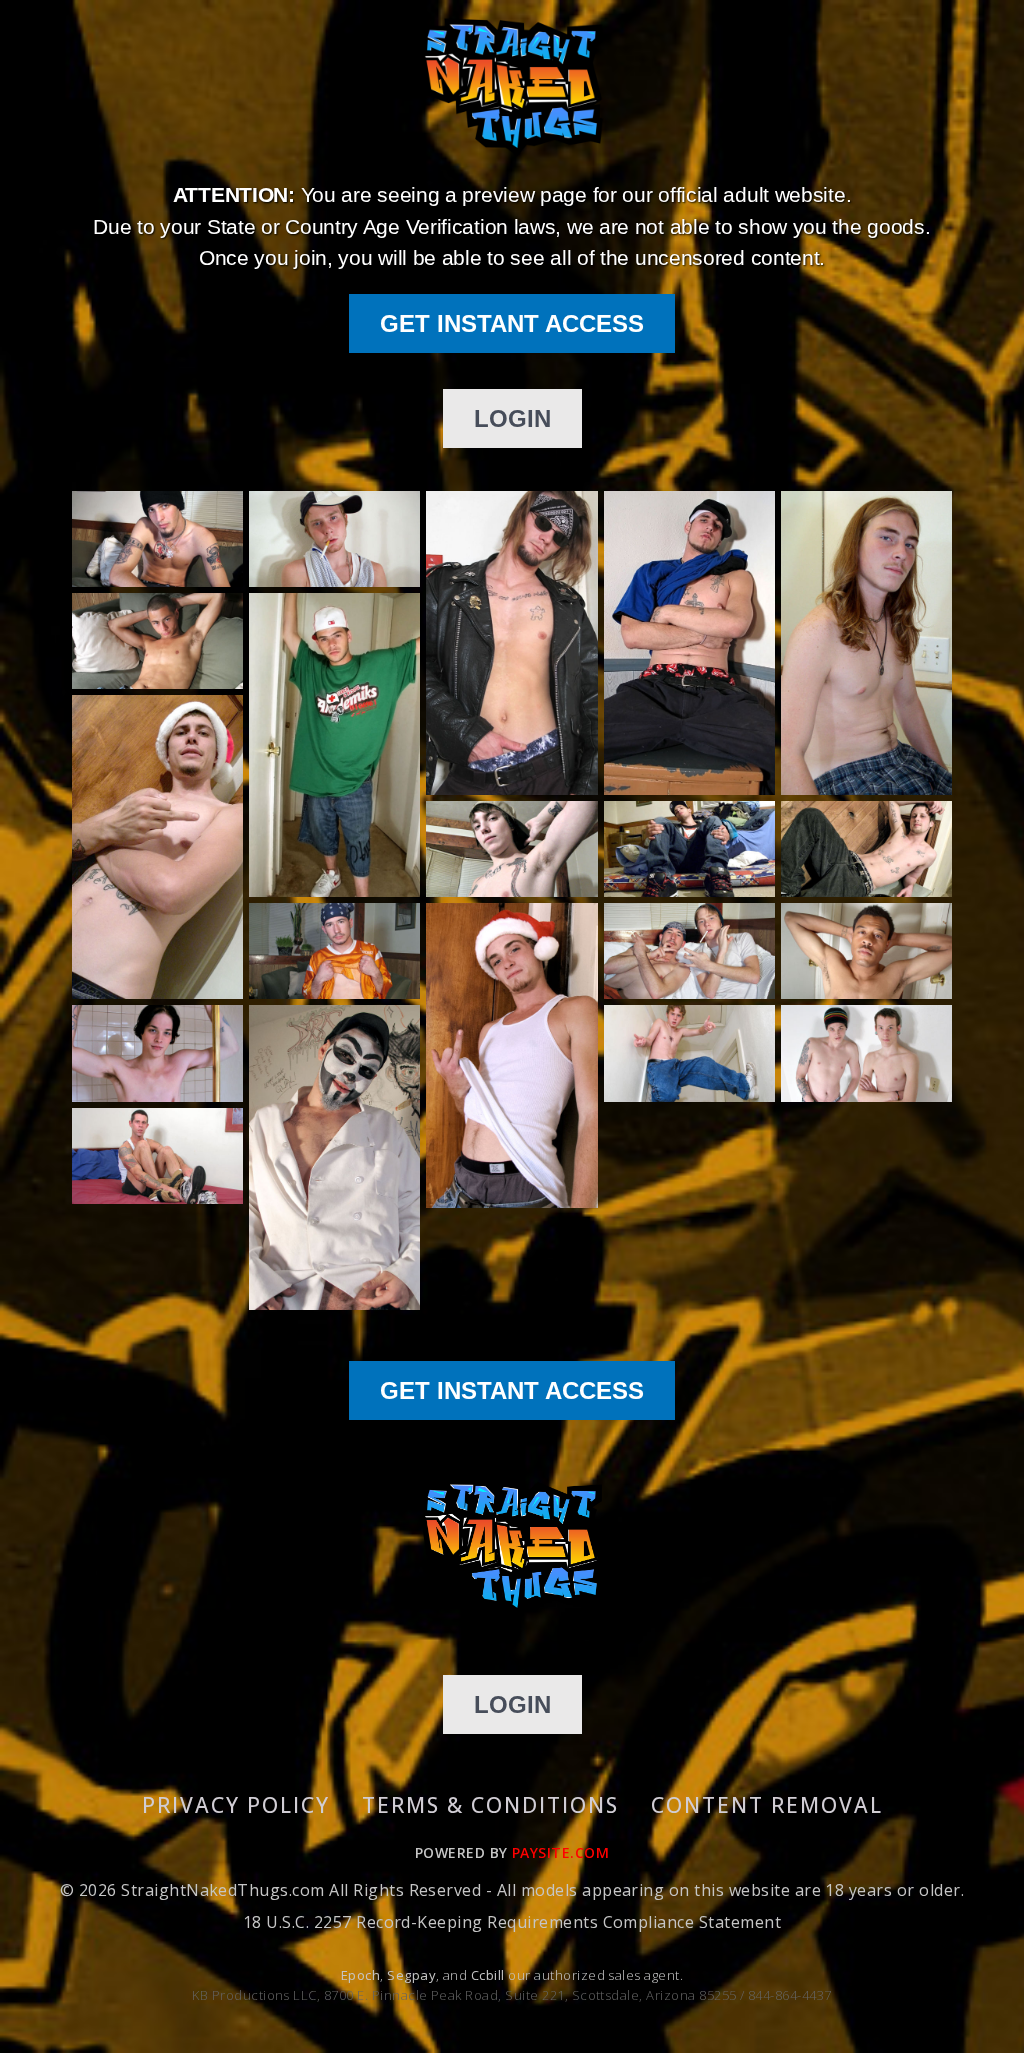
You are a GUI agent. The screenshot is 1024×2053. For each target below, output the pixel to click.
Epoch (360, 1975)
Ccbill (488, 1975)
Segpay (411, 1975)
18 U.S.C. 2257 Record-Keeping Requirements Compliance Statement (512, 1922)
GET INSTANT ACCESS (512, 323)
